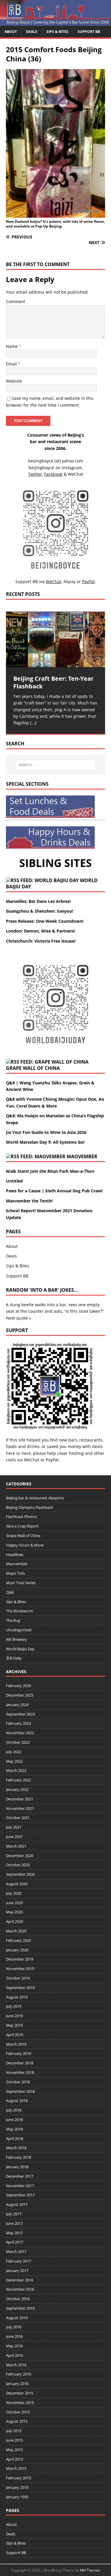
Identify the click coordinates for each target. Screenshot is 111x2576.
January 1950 (17, 2497)
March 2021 (16, 1846)
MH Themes (90, 2570)
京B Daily (14, 1658)
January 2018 (17, 2167)
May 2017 (14, 2233)
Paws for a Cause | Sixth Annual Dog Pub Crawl (54, 1191)
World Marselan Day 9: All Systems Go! (45, 1142)
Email (12, 364)
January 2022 (17, 1789)
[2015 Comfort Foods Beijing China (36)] (55, 214)
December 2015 (20, 2393)
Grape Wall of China (33, 1068)
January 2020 (17, 1950)
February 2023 (18, 1723)
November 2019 (20, 1969)
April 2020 (15, 1921)
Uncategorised (19, 1630)
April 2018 (15, 2139)
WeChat (32, 1460)
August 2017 (17, 2204)
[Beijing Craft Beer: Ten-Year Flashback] (55, 639)
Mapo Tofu (16, 1573)
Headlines (15, 1554)
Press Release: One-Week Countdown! (45, 921)
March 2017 (16, 2252)
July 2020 (14, 1893)
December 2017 (20, 2176)
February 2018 (18, 2157)
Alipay (69, 581)
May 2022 (14, 1761)
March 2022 (16, 1770)
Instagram (72, 468)
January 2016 (17, 2384)
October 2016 (18, 2299)
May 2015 (14, 2450)
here (11, 1453)
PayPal (52, 1460)
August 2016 (17, 2318)
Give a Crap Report (22, 1526)
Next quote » (18, 1318)
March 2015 (16, 2468)
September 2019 (20, 1988)
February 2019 (18, 2053)
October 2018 (18, 2082)
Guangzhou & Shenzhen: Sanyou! (40, 911)
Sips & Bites (57, 32)
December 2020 (20, 1856)
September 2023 (20, 1714)
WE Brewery (16, 1639)
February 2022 (18, 1780)
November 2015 (20, 2402)
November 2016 (20, 2289)
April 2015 (15, 2459)
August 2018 (17, 2101)
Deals (32, 32)
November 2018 (20, 2072)
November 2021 (20, 1808)
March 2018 (16, 2148)
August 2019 (17, 1997)
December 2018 (20, 2063)
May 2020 (14, 1912)
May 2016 (14, 2346)
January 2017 (17, 2270)
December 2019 (20, 1959)
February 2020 (18, 1940)
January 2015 (17, 2487)
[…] (33, 723)
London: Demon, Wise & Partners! (41, 931)
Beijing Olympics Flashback (29, 1507)
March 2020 (16, 1931)
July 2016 (14, 2327)
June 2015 (14, 2440)
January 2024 (17, 1705)
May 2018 (14, 2129)
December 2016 (20, 2280)
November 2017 (20, 2186)
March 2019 (16, 2044)
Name (12, 346)
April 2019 (15, 2035)
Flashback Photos (21, 1517)
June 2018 (14, 2120)
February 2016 (18, 2374)
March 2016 (16, 2365)
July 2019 (14, 2006)
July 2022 (14, 1752)
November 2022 (20, 1733)
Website (14, 381)
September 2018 (20, 2091)
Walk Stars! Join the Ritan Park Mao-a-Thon (50, 1171)
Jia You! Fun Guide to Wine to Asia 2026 (46, 1132)
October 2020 (18, 1865)
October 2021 (18, 1818)
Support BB (89, 32)
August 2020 (17, 1884)
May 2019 (14, 2025)
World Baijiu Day (20, 1649)
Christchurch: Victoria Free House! (41, 941)
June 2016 (14, 2336)
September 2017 (20, 2195)
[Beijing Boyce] (55, 22)
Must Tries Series (21, 1583)
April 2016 (15, 2355)
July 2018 (14, 2110)
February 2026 (18, 1686)
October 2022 (18, 1742)
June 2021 (14, 1837)
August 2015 (17, 2421)
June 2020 (14, 1903)
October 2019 (18, 1978)
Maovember (82, 1156)
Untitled (14, 1181)
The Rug (13, 1620)
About (11, 32)
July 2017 (14, 2214)
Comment (16, 301)
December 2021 (20, 1799)
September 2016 (20, 2308)
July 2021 (14, 1827)
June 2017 (14, 2223)
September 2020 (20, 1874)
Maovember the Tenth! (29, 1201)
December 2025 (20, 1695)
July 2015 (14, 2431)
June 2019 (14, 2016)
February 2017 (18, 2261)
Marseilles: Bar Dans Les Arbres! (38, 901)
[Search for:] (56, 765)
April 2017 (15, 2242)
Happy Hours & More (25, 1545)
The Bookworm (19, 1611)
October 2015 (18, 2412)
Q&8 (10, 1592)
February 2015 (18, 2478)
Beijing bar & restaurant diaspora (35, 1498)
